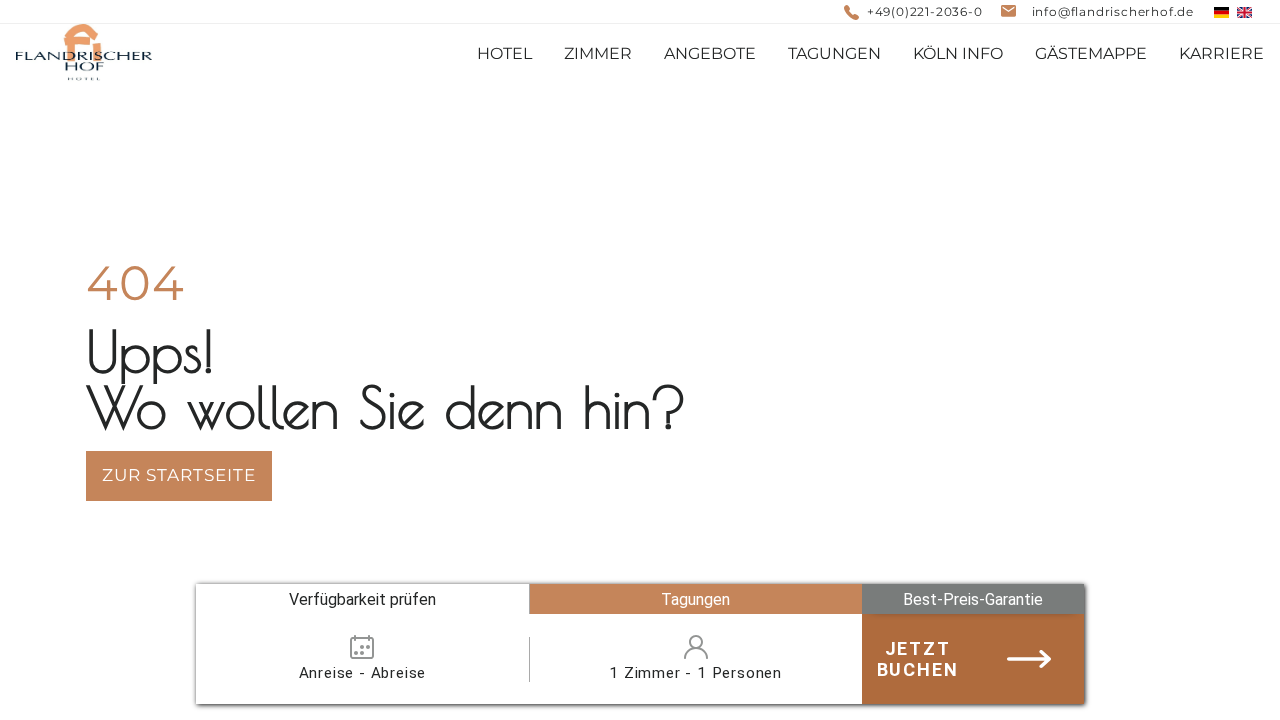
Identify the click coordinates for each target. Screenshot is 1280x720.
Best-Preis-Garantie (973, 599)
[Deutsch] (1221, 12)
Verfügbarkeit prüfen (362, 599)
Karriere (1221, 53)
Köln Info (958, 53)
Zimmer (598, 53)
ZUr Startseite (179, 475)
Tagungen (695, 599)
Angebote (710, 53)
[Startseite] (84, 54)
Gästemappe (1091, 53)
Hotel (504, 53)
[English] (1244, 12)
